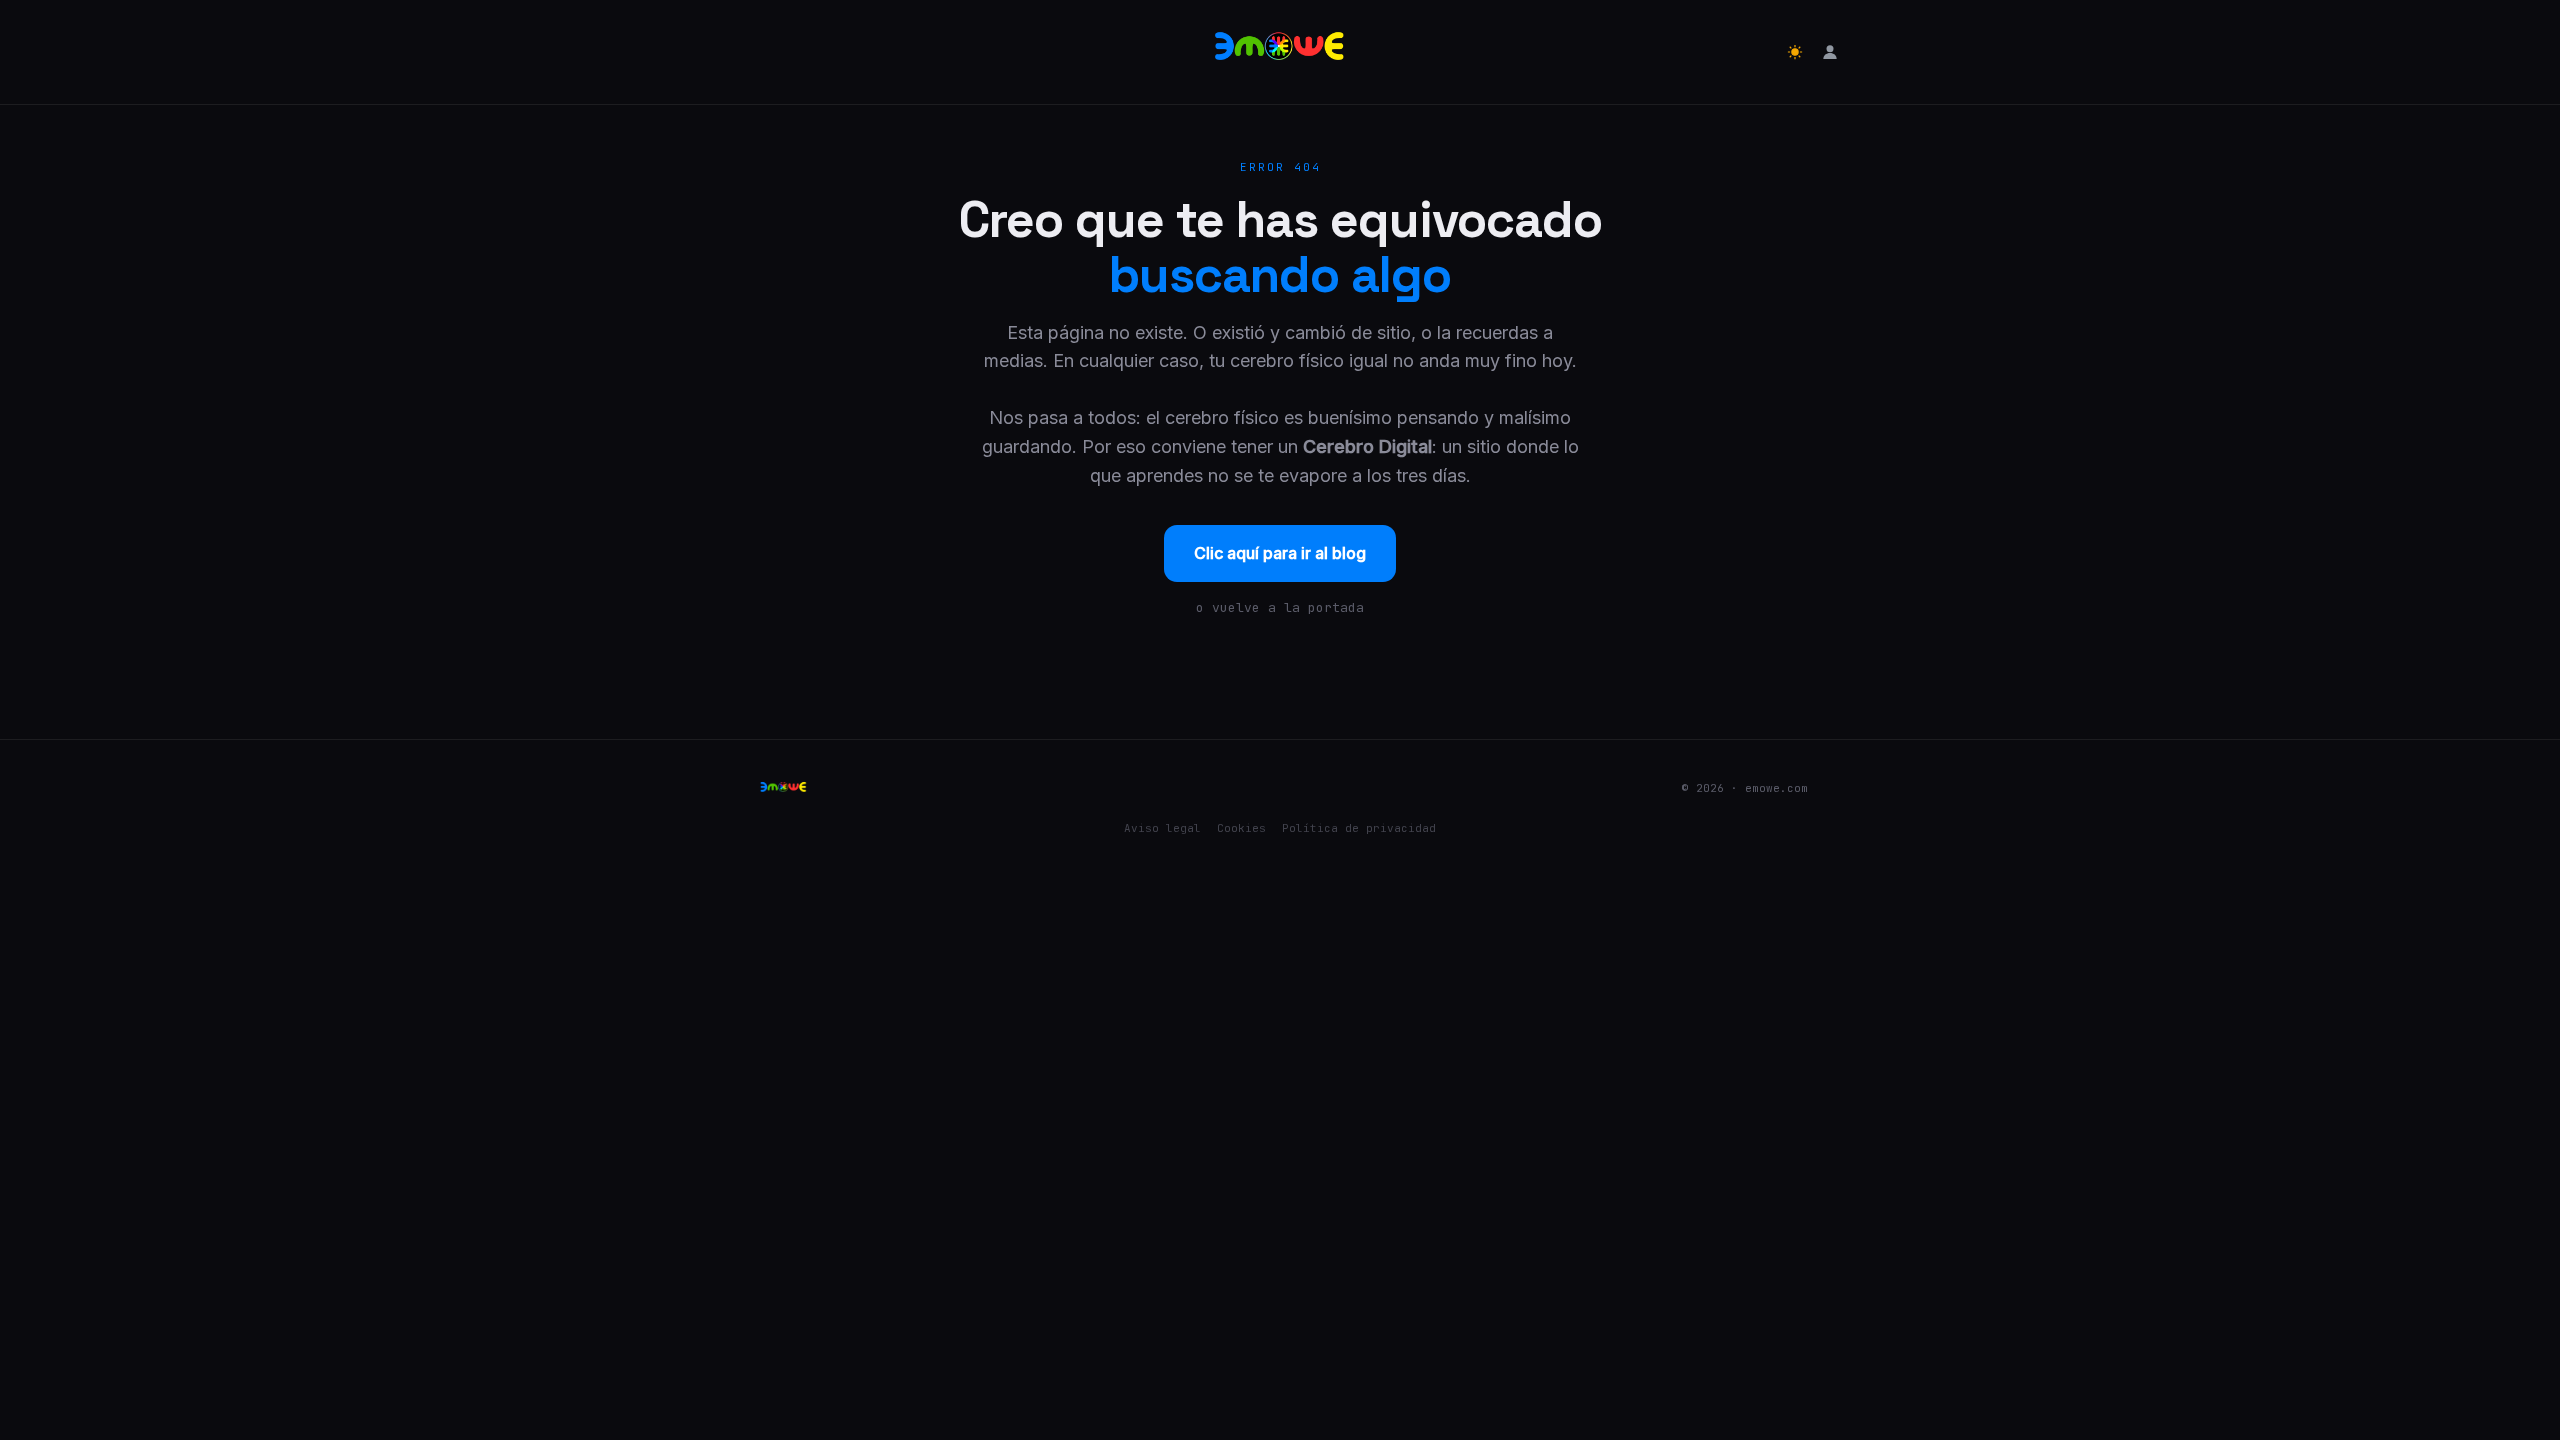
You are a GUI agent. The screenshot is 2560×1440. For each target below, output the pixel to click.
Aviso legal (1162, 828)
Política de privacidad (1359, 828)
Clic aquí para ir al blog (1280, 553)
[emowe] (1280, 52)
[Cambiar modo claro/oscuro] (1795, 52)
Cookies (1241, 828)
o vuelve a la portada (1280, 607)
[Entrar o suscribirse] (1830, 52)
